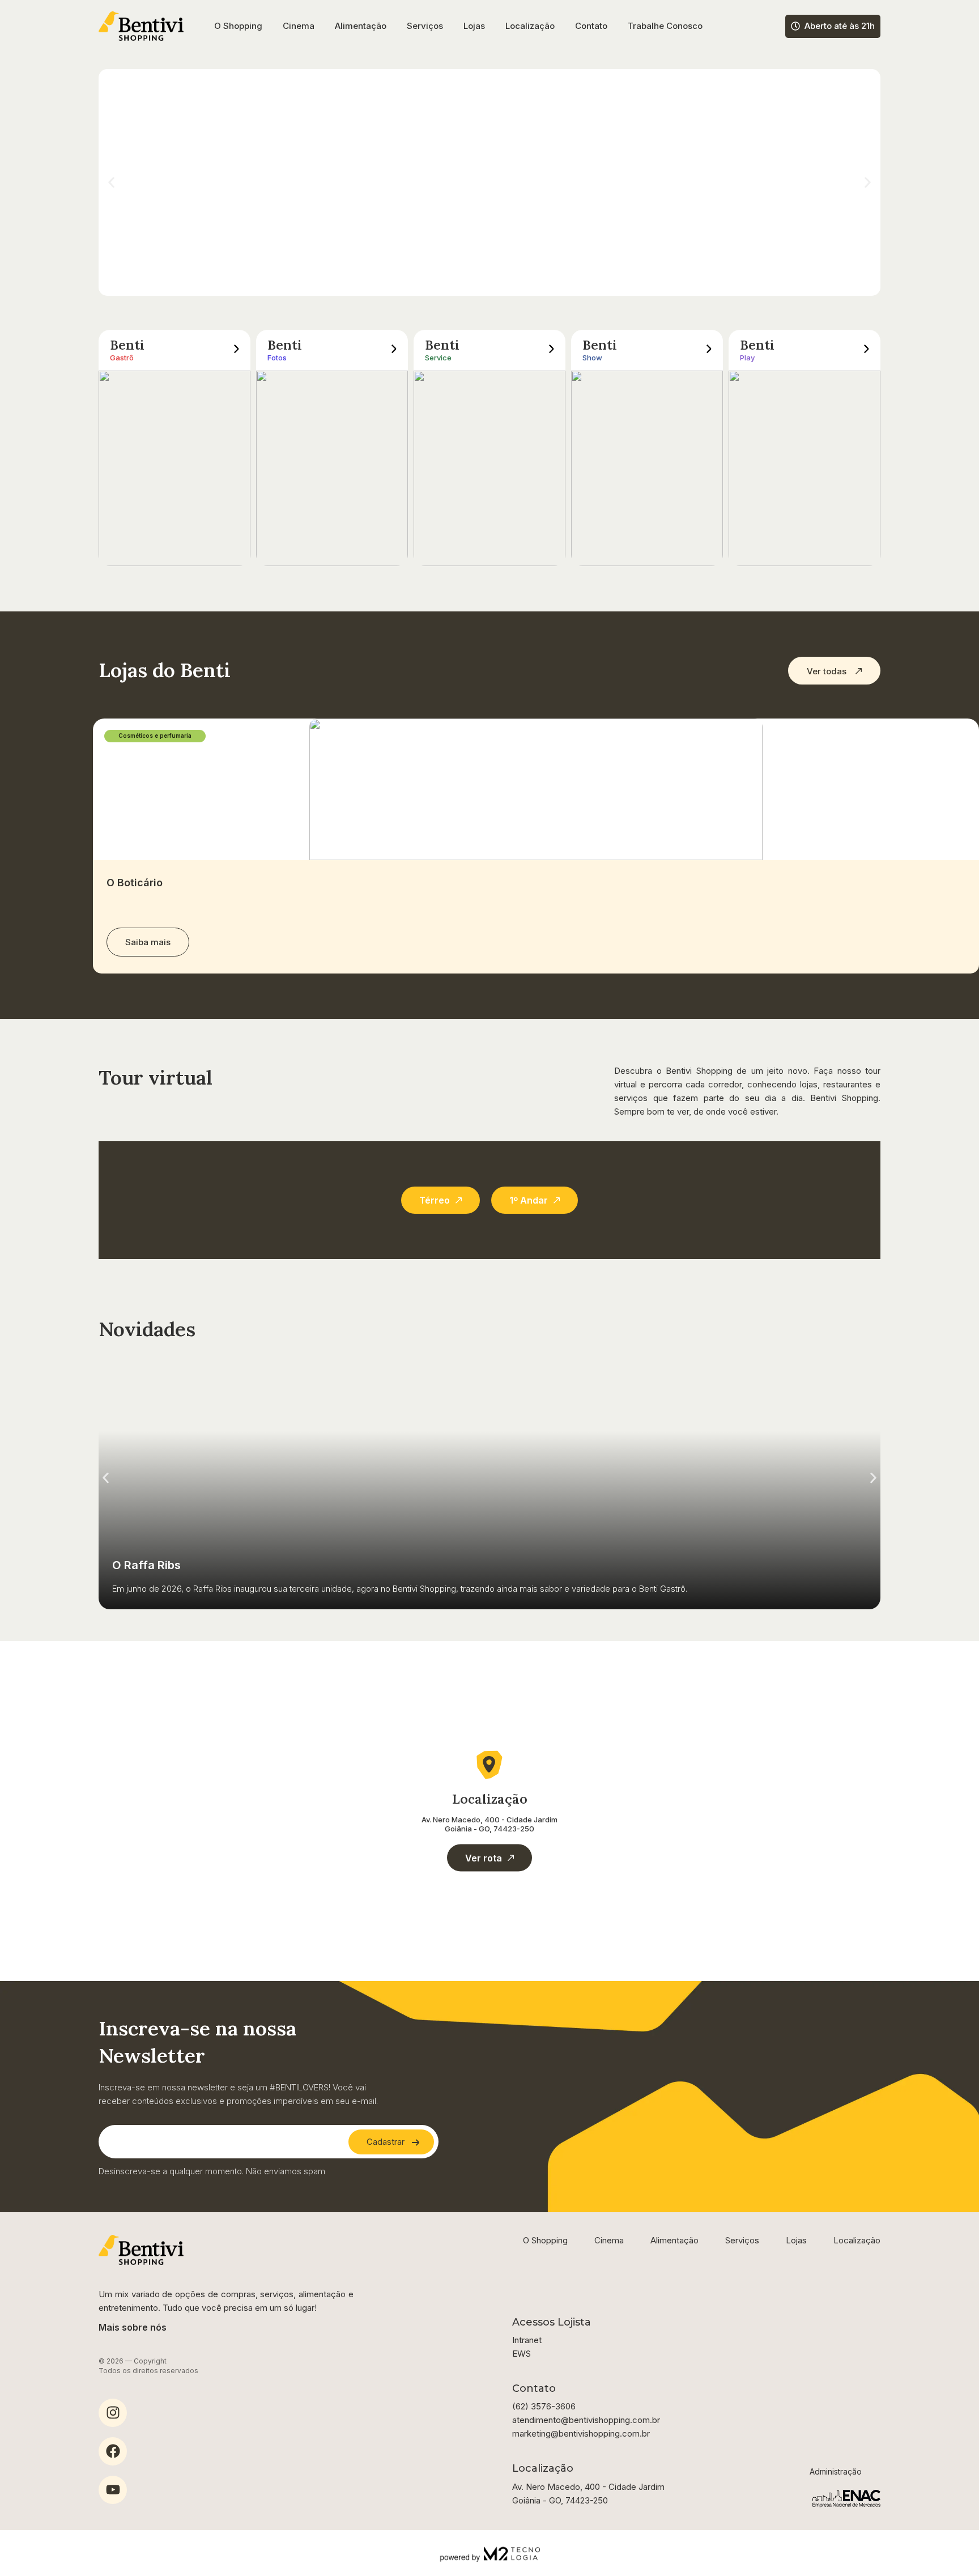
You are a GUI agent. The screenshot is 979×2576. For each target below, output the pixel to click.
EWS (522, 2354)
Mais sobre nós (133, 2327)
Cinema (299, 26)
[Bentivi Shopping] (141, 26)
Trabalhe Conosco (665, 26)
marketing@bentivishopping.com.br (581, 2433)
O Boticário (135, 883)
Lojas (474, 26)
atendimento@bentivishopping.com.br (586, 2420)
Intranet (527, 2340)
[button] (111, 183)
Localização (530, 26)
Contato (591, 26)
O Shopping (238, 26)
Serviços (425, 26)
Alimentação (361, 26)
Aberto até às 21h (840, 26)
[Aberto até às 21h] (795, 26)
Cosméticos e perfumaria (155, 736)
